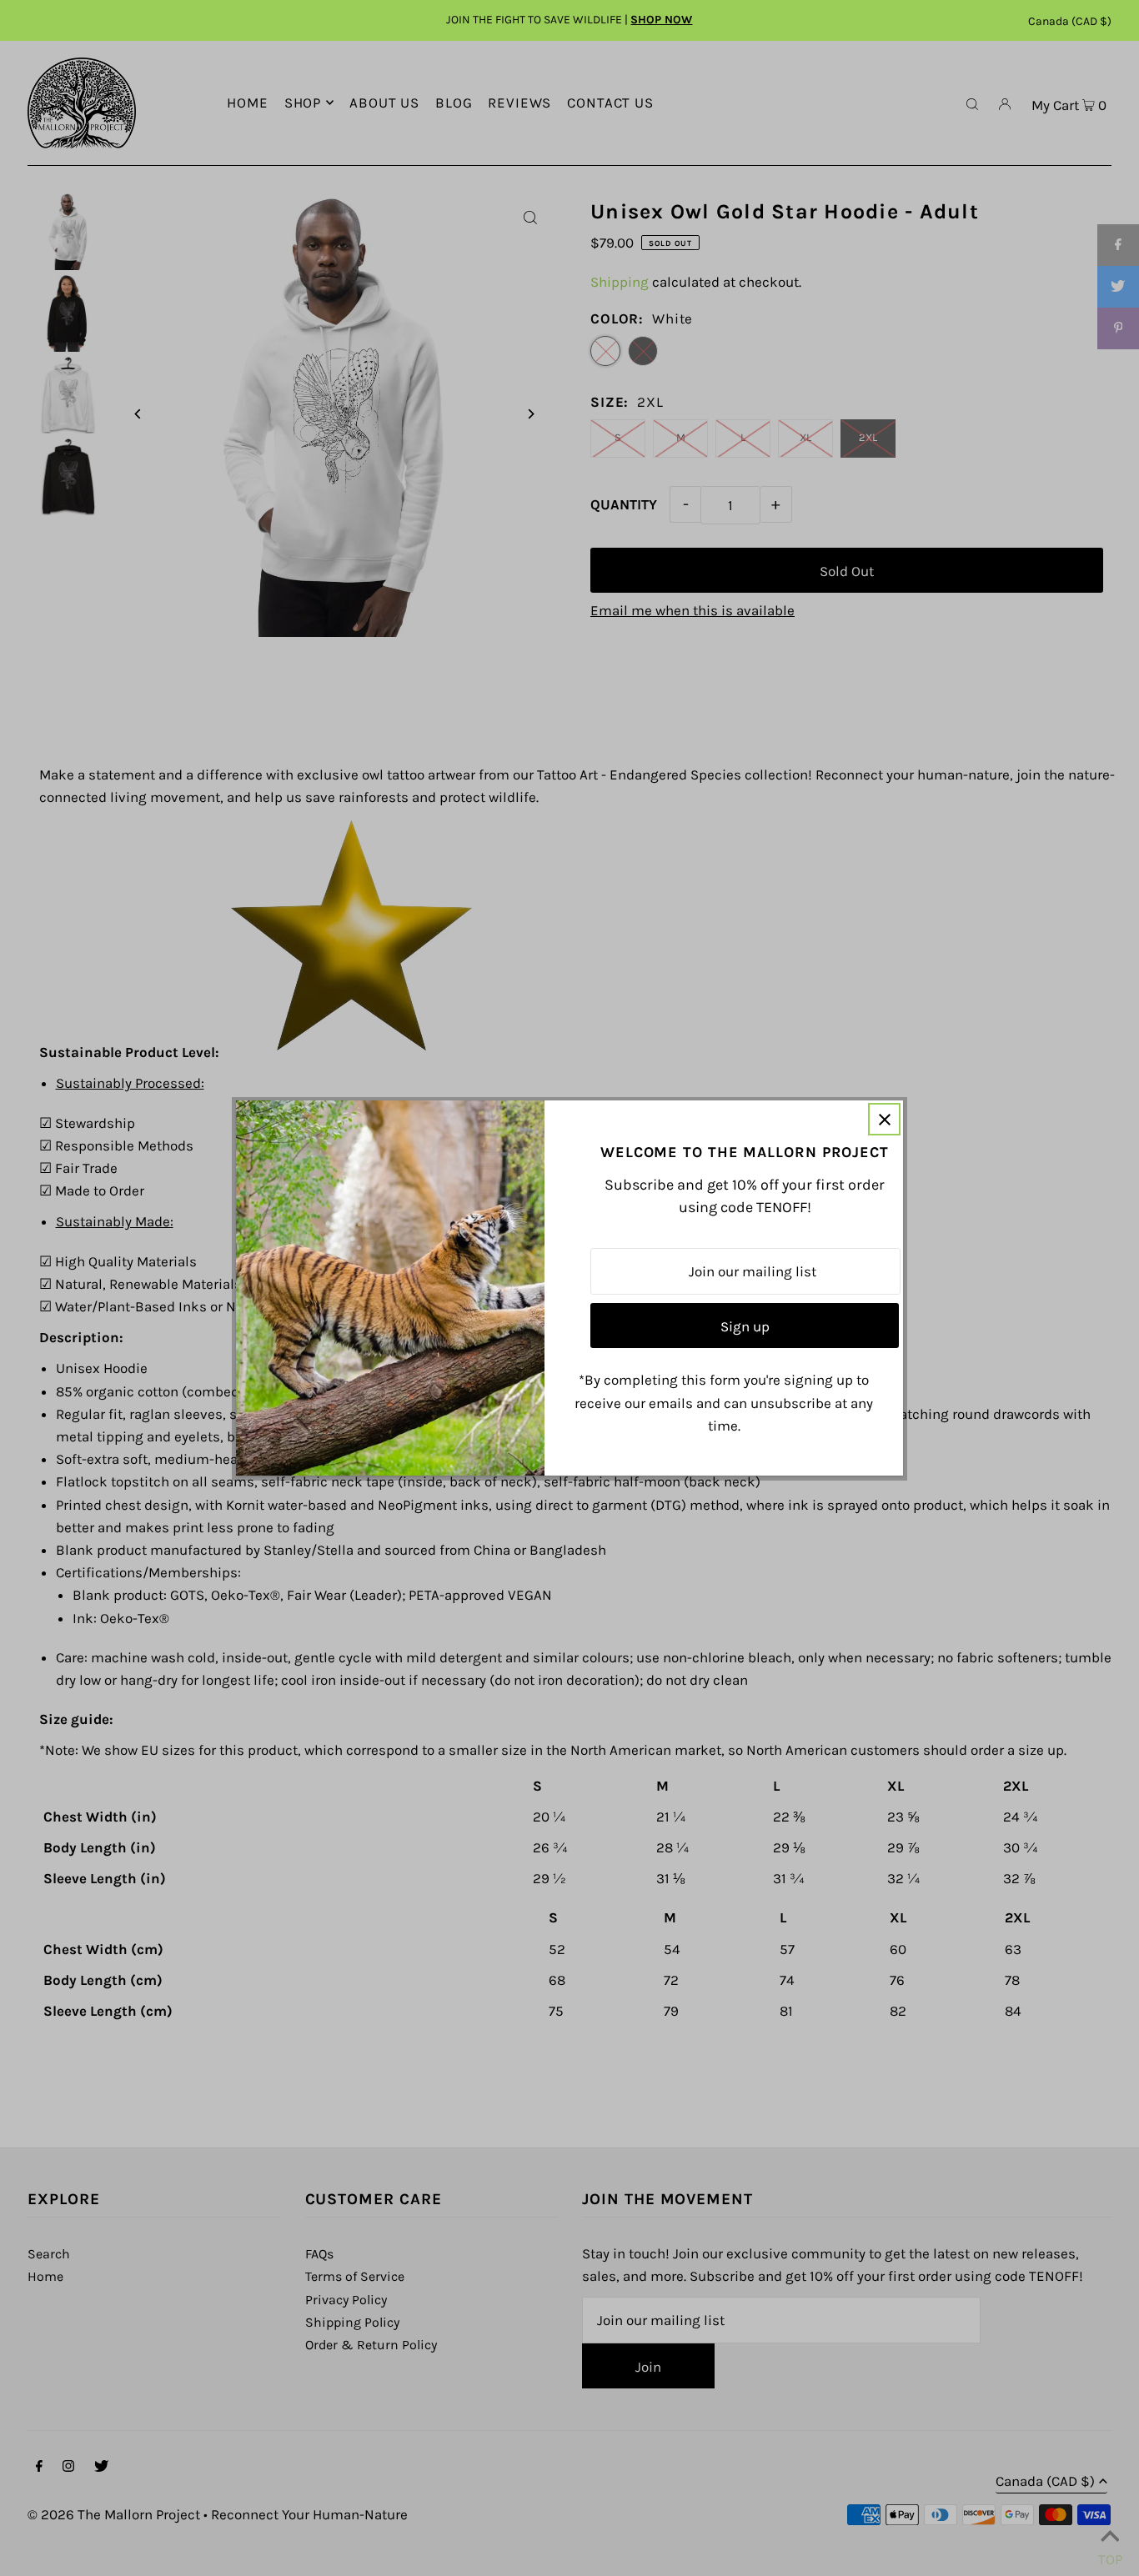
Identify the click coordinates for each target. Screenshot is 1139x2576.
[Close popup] (884, 1119)
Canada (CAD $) (1070, 21)
